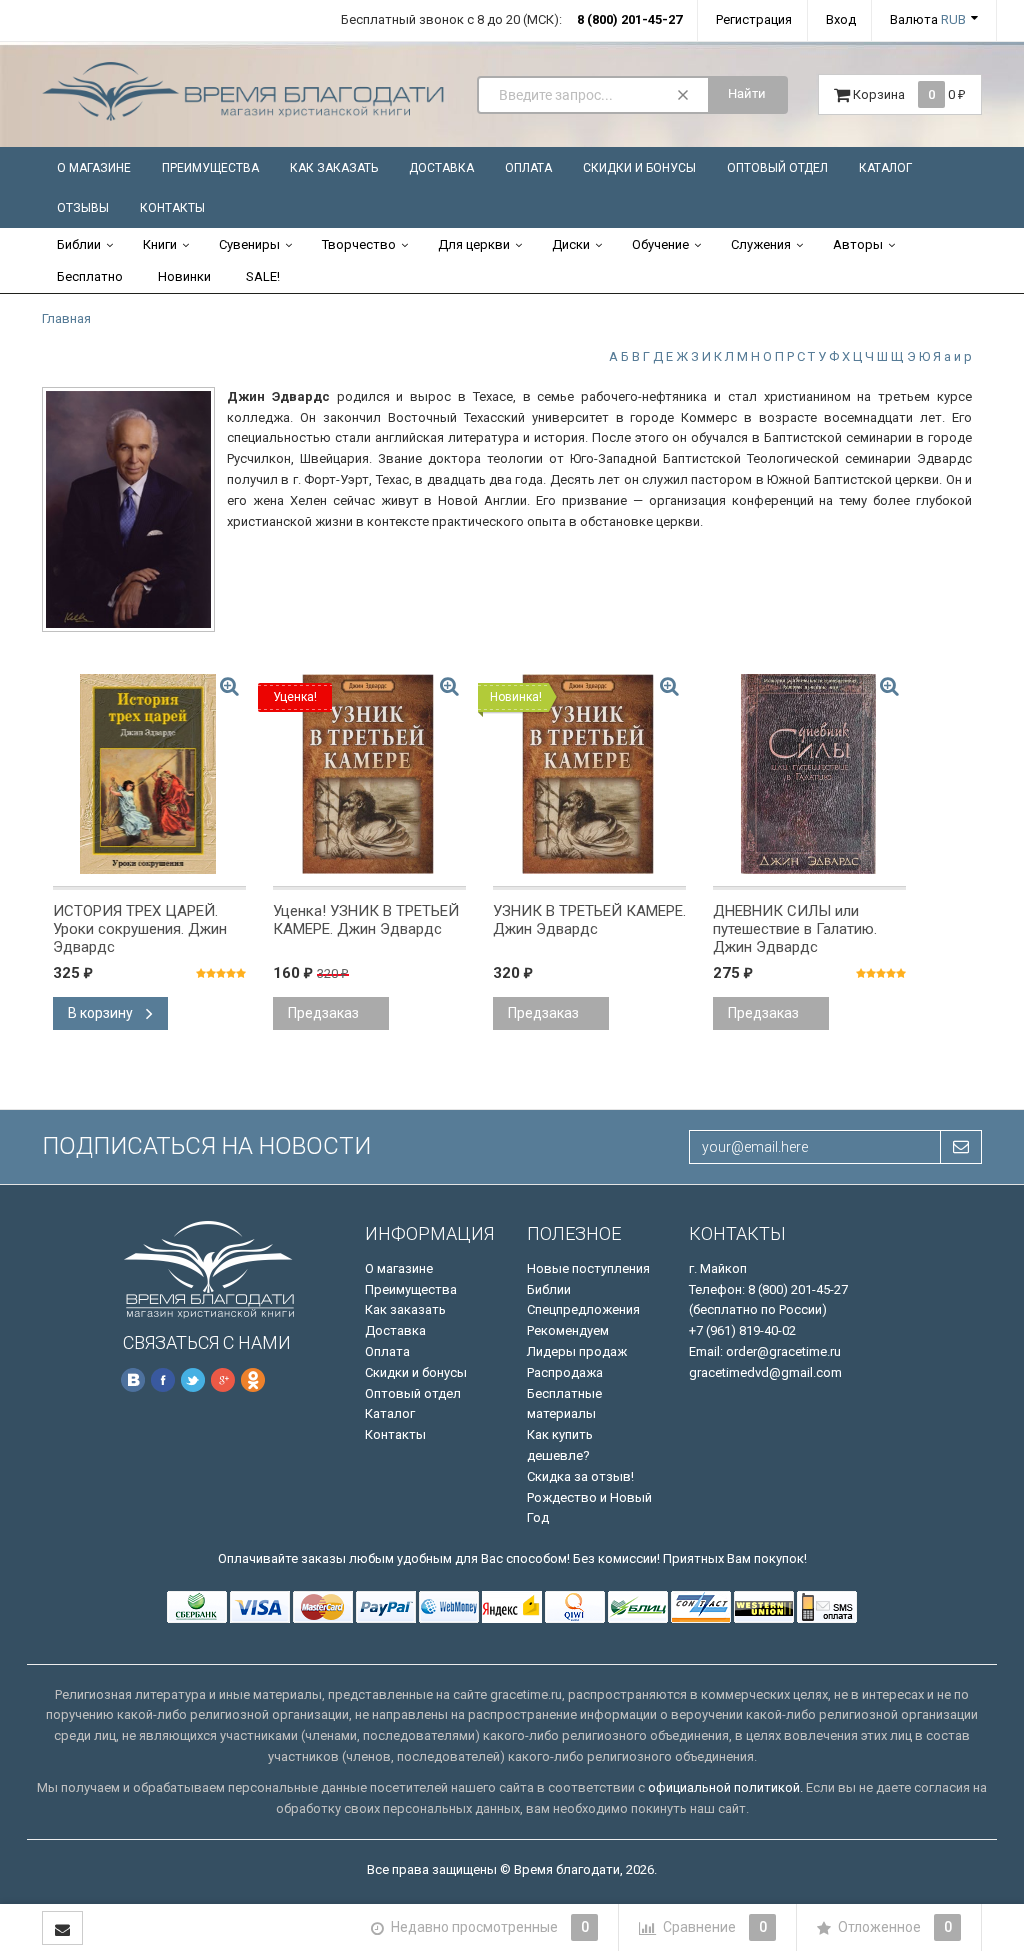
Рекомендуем (568, 1330)
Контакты (172, 208)
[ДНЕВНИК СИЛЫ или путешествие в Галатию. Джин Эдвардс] (809, 774)
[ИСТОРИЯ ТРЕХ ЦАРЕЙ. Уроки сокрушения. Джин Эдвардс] (149, 774)
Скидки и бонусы (639, 168)
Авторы (858, 244)
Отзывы (83, 208)
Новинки (184, 276)
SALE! (263, 276)
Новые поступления (588, 1268)
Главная (66, 318)
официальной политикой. (725, 1787)
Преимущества (210, 168)
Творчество (359, 244)
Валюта (928, 19)
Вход (841, 19)
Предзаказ (323, 1013)
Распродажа (565, 1372)
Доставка (441, 168)
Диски (571, 244)
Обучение (660, 244)
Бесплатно (90, 276)
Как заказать (334, 168)
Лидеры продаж (577, 1351)
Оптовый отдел (777, 168)
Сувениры (249, 244)
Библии (79, 244)
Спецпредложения (583, 1309)
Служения (761, 244)
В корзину (102, 1013)
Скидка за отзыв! (580, 1476)
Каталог (885, 168)
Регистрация (754, 19)
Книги (160, 244)
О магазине (94, 168)
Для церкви (474, 244)
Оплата (528, 168)
